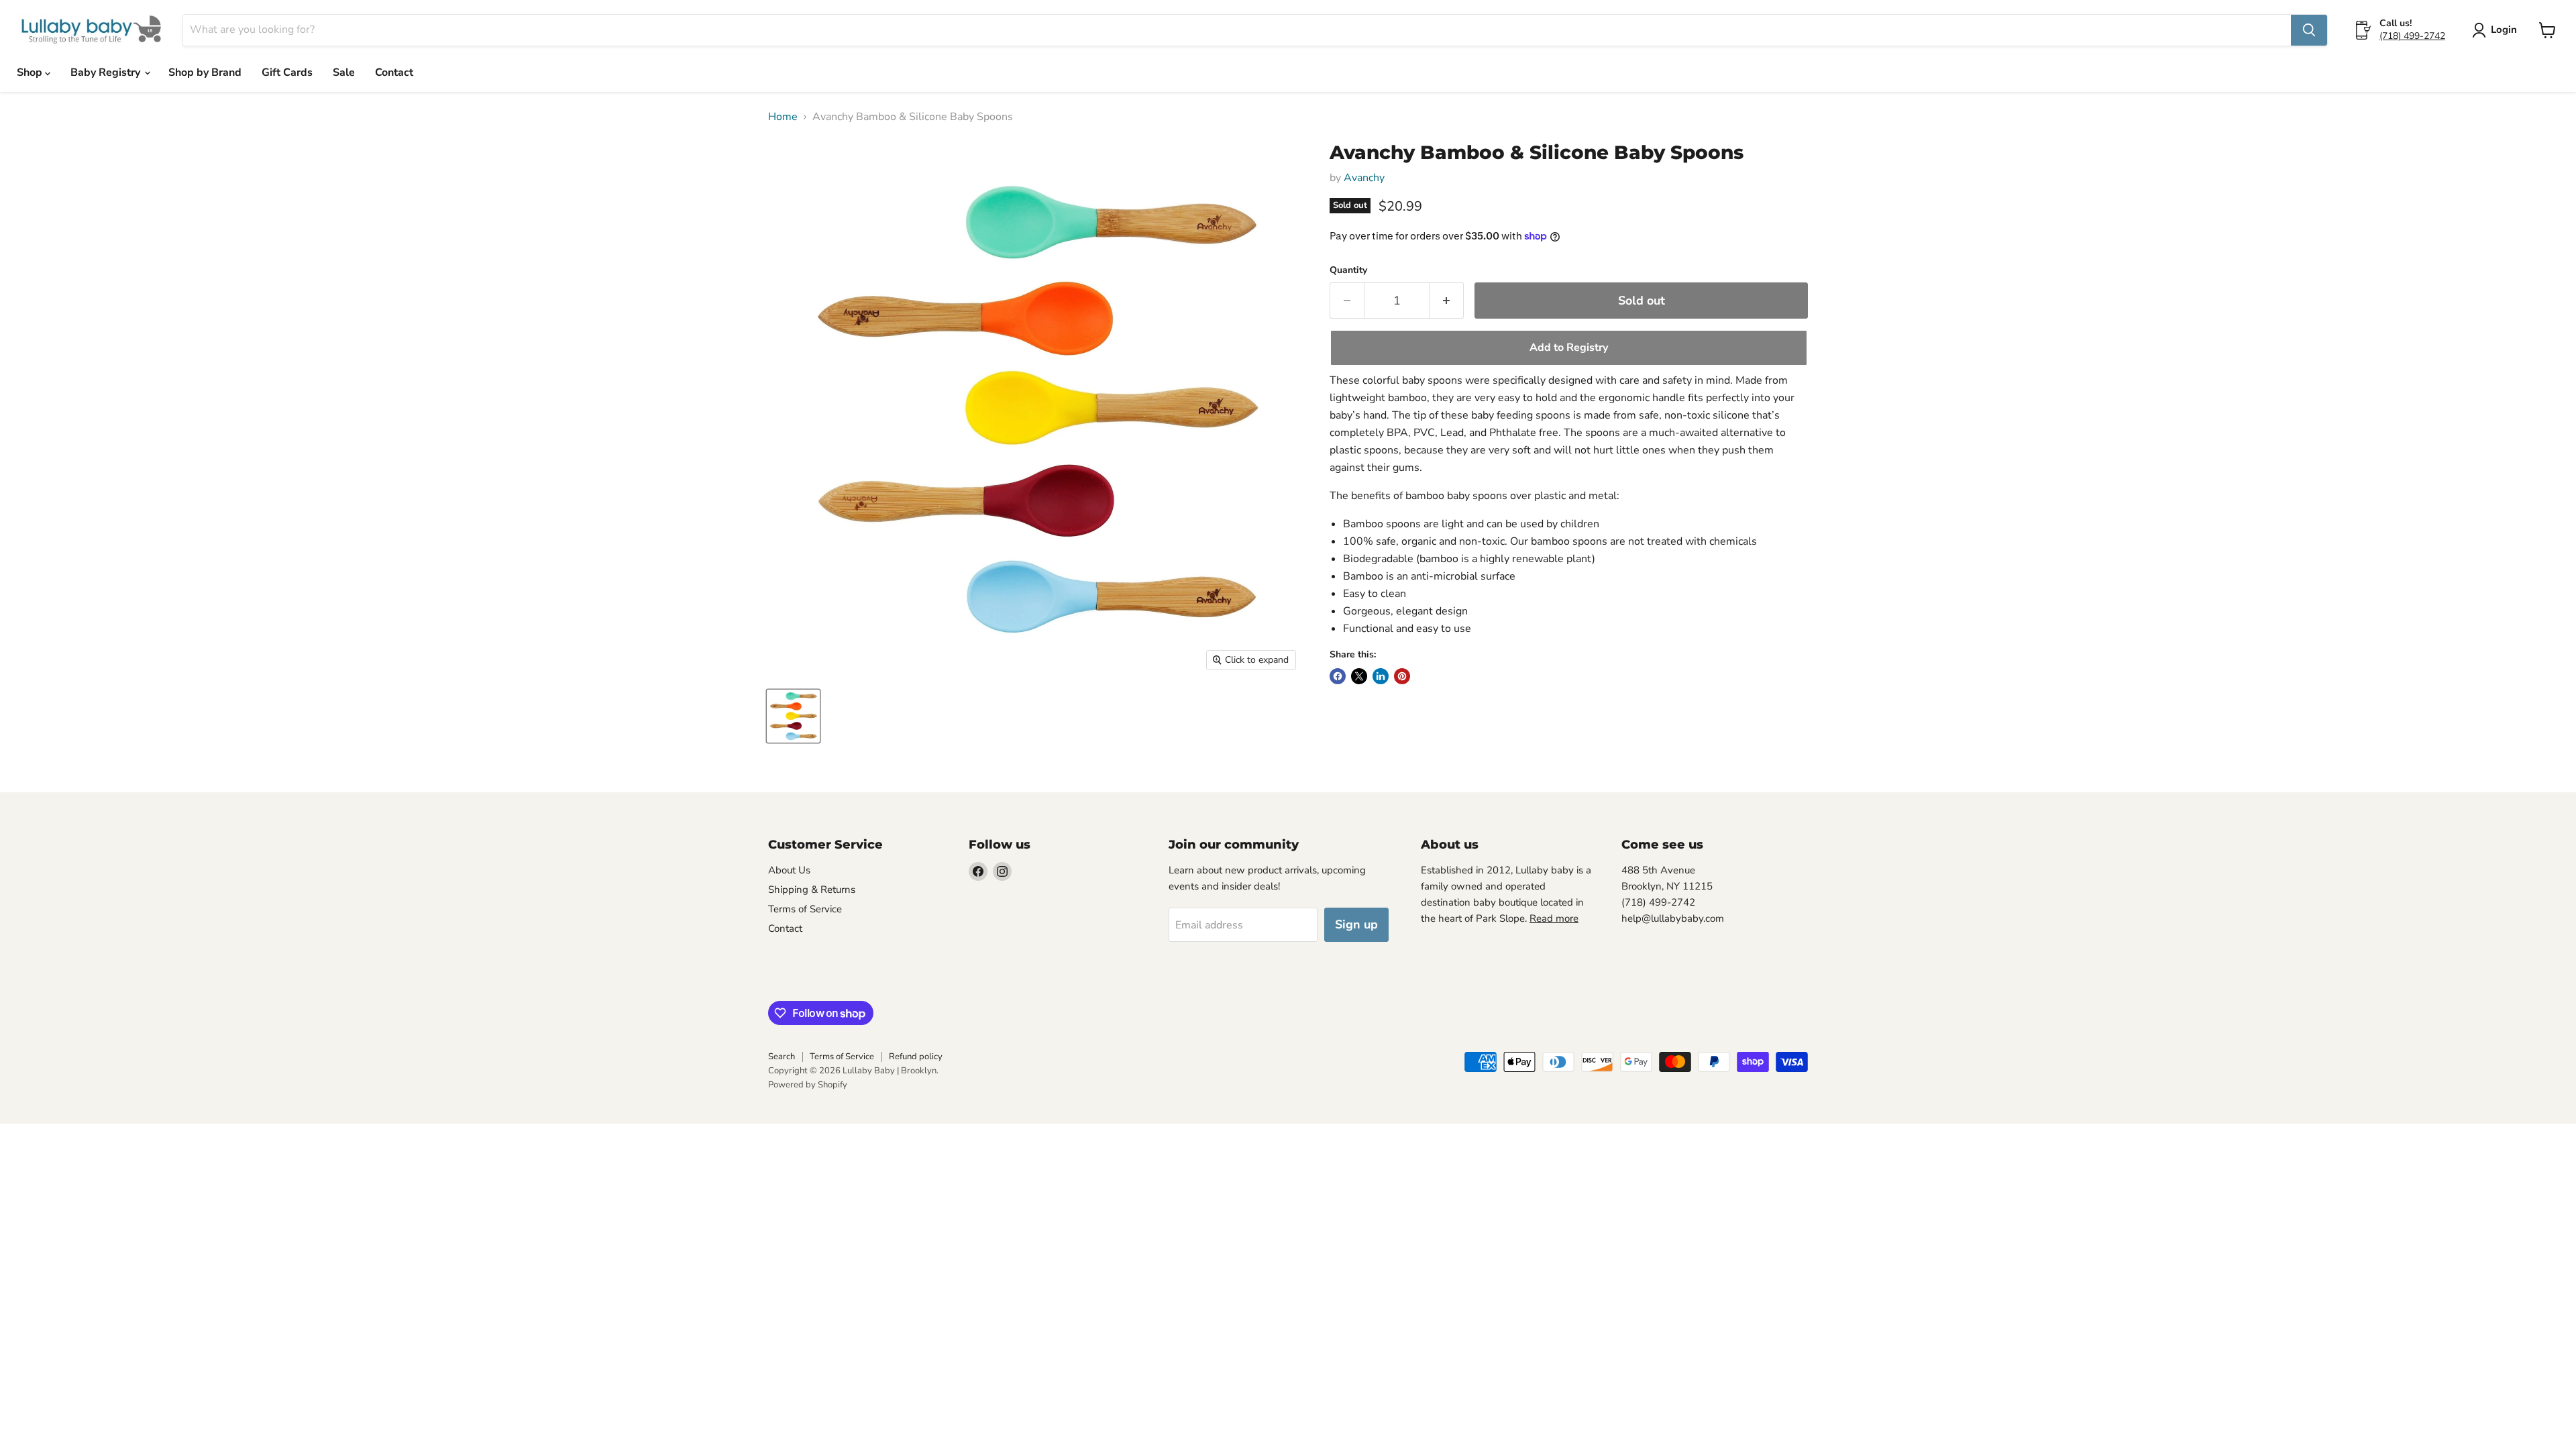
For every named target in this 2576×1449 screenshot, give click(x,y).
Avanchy (1364, 178)
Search (782, 1057)
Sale (344, 72)
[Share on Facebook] (1338, 676)
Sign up (1356, 924)
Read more (1554, 918)
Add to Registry (1569, 347)
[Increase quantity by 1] (1447, 301)
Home (783, 117)
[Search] (2309, 30)
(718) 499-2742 (2412, 36)
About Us (789, 870)
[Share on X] (1359, 676)
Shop (31, 72)
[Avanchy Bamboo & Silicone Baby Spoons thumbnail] (793, 716)
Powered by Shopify (808, 1085)
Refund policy (916, 1057)
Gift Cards (287, 72)
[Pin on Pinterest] (1402, 676)
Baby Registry (107, 72)
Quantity (1348, 270)
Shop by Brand (205, 72)
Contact (394, 72)
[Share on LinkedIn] (1381, 676)
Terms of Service (805, 909)
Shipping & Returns (812, 890)
